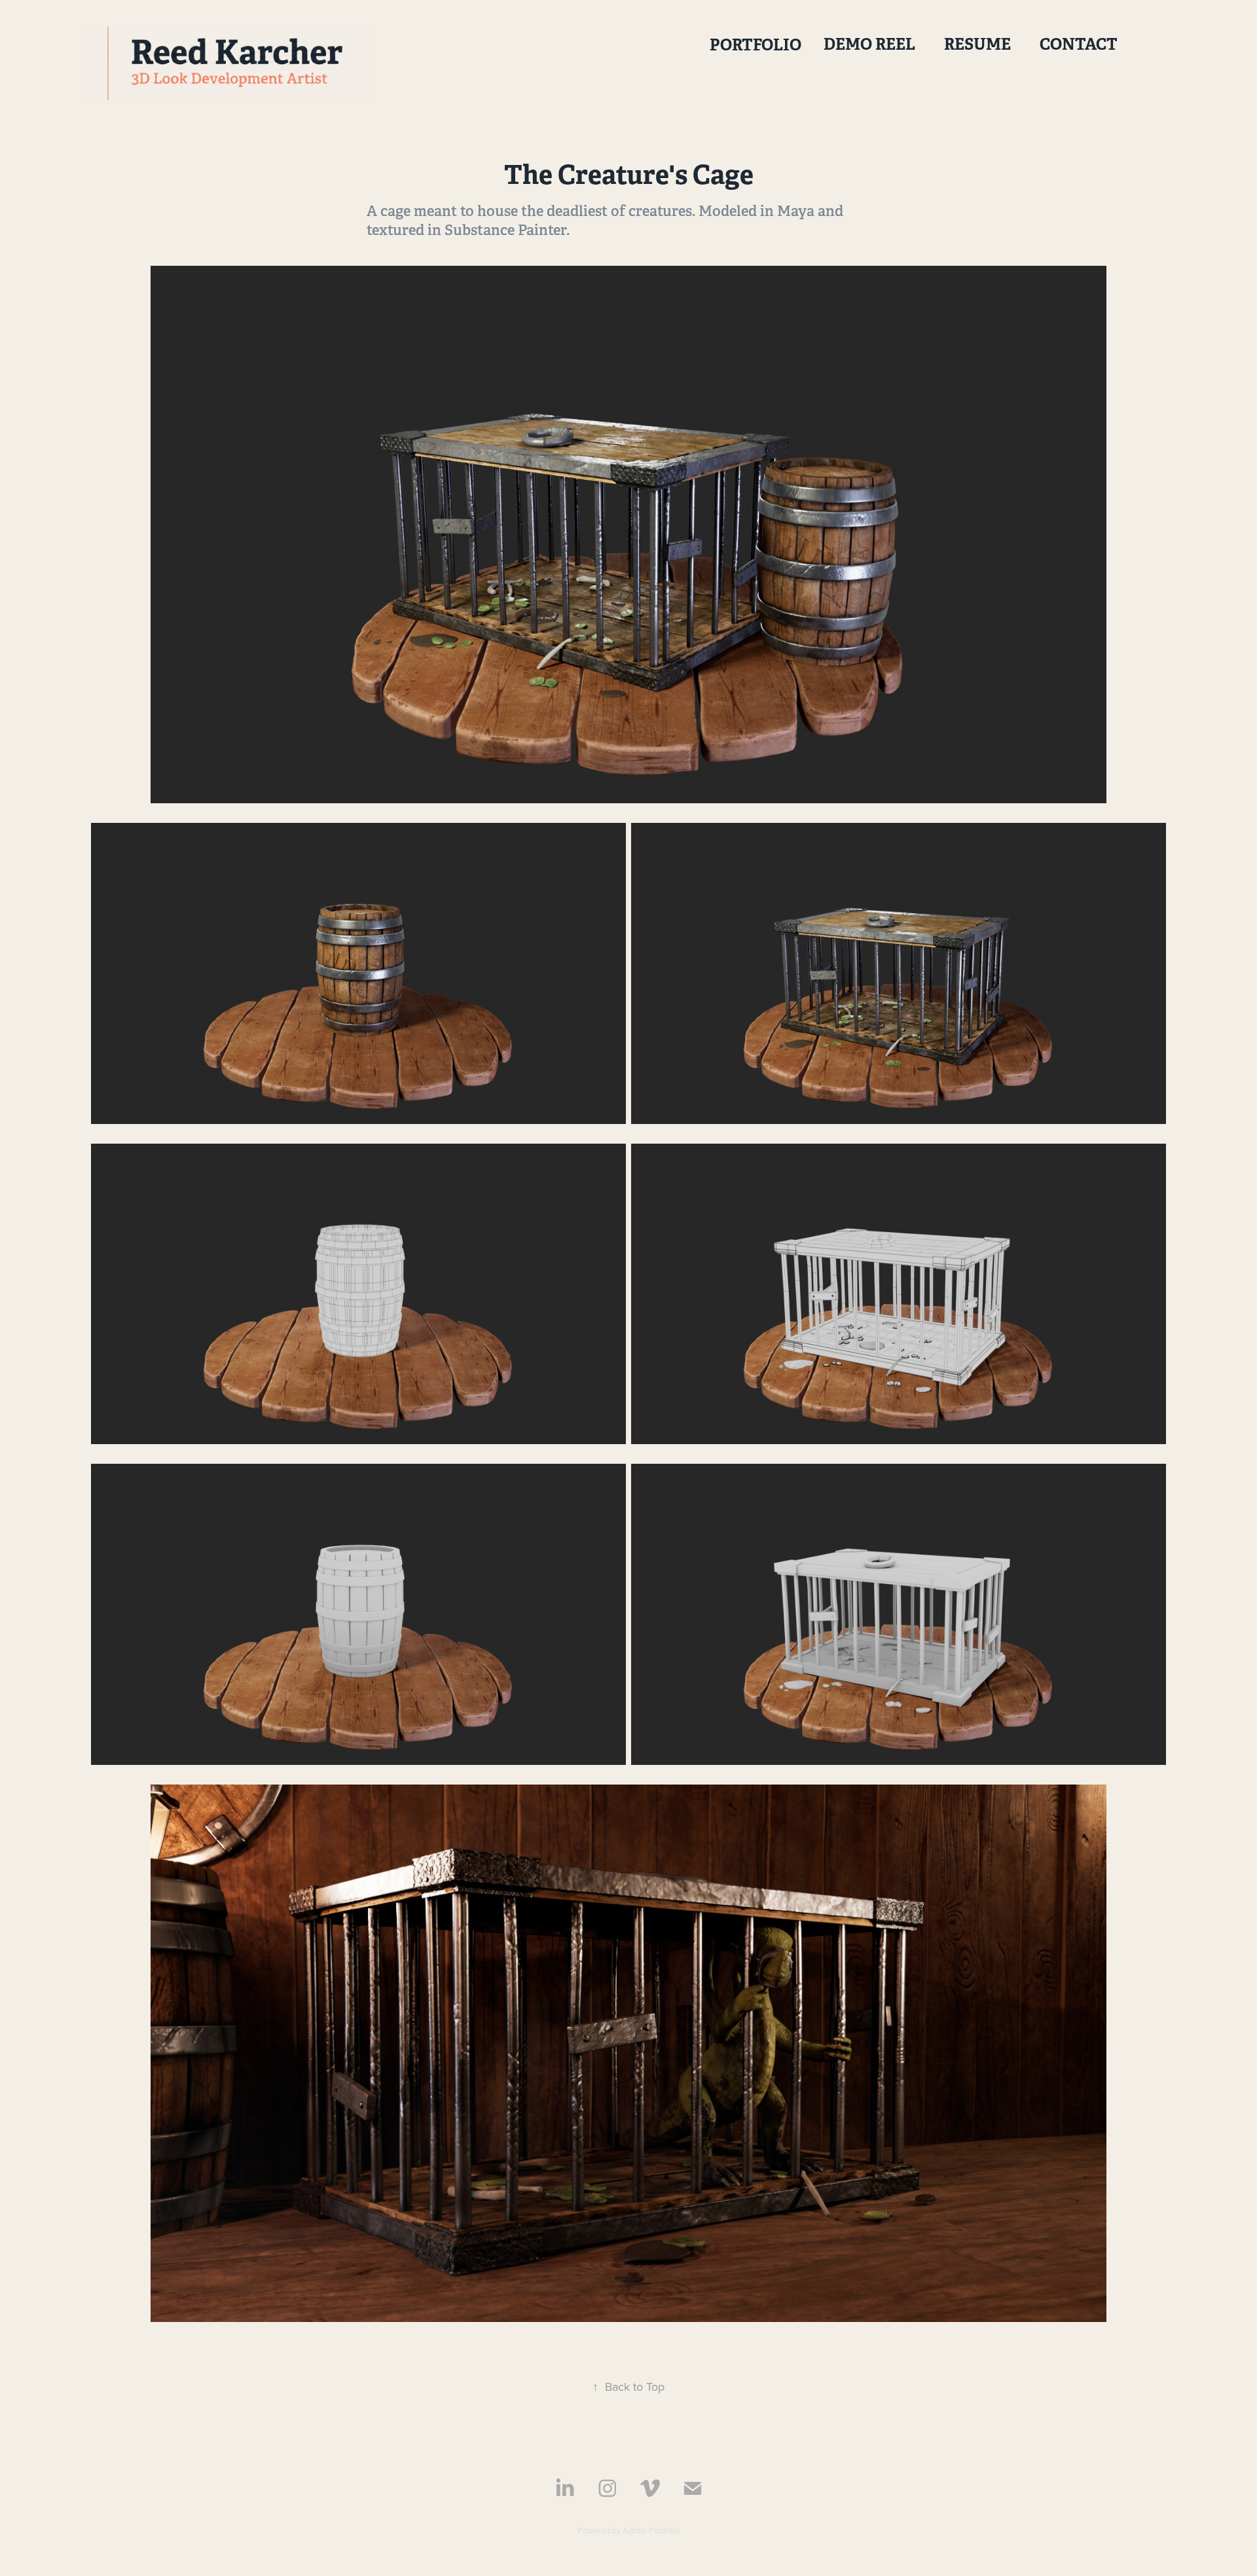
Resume (977, 44)
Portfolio (756, 45)
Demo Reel (869, 44)
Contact (1079, 44)
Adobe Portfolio (651, 2530)
